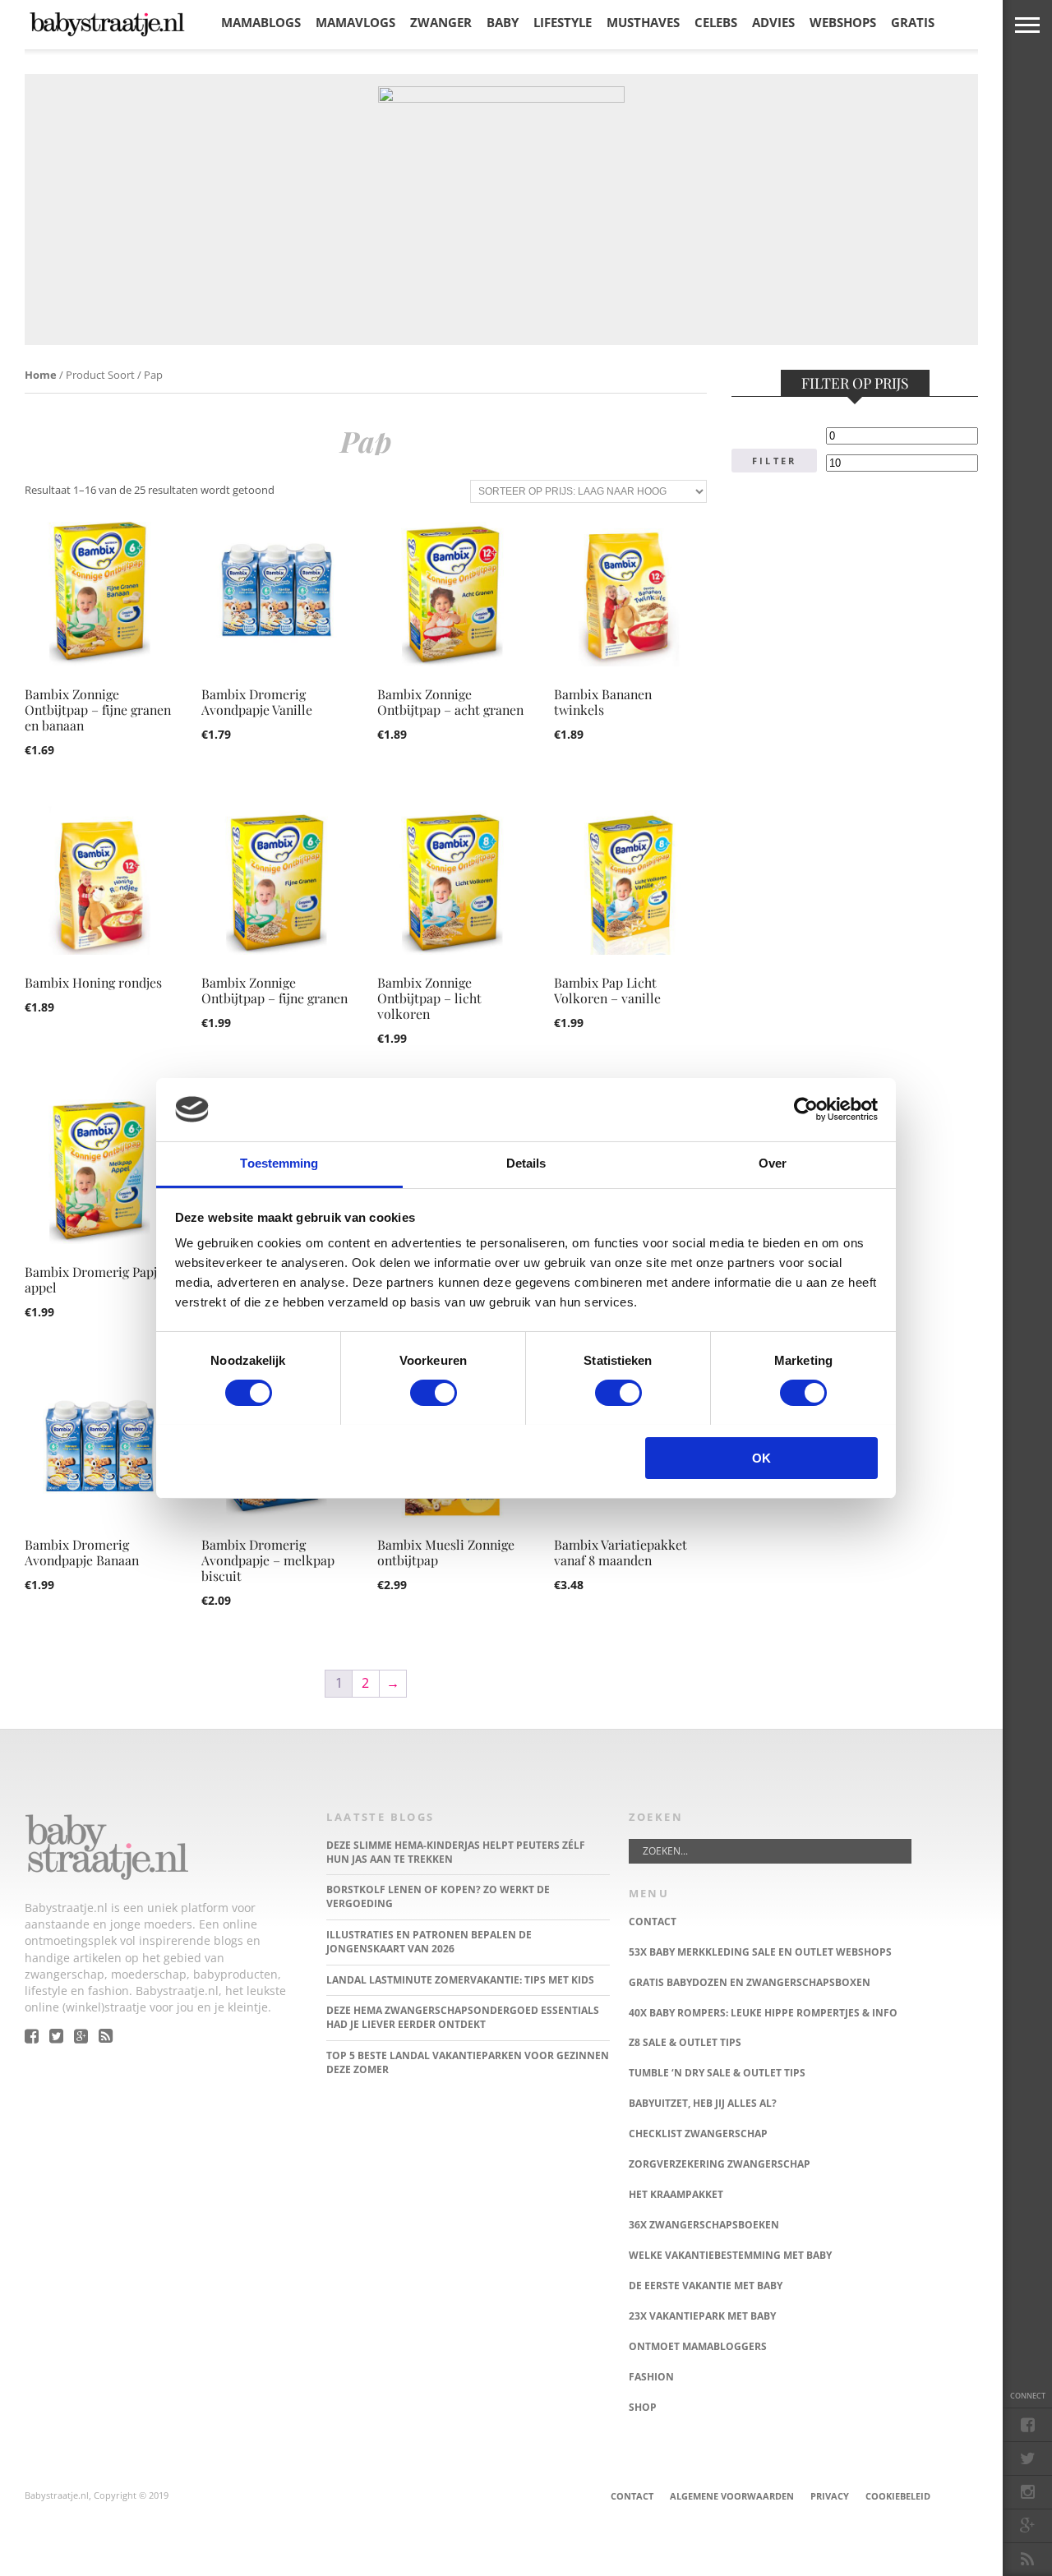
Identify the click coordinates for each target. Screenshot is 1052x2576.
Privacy (830, 2496)
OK (761, 1458)
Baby (503, 22)
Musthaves (643, 22)
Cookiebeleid (898, 2496)
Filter (774, 461)
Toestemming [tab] (279, 1163)
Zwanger (441, 22)
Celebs (716, 22)
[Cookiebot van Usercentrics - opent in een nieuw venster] (806, 1109)
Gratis (913, 22)
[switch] (434, 1393)
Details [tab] (526, 1163)
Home (41, 375)
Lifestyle (563, 22)
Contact (632, 2496)
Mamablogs (261, 22)
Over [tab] (773, 1163)
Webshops (843, 22)
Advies (773, 22)
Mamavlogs (355, 22)
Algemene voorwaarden (732, 2496)
